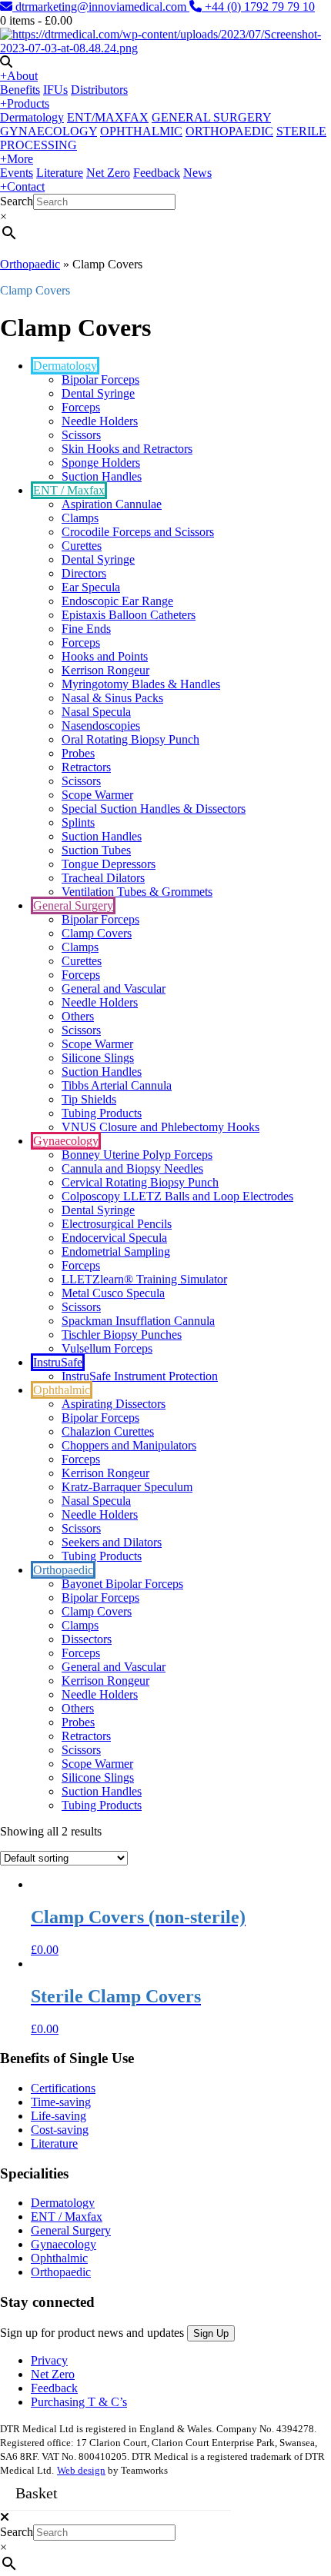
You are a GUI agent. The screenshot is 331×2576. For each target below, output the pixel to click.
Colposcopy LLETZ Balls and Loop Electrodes (177, 1196)
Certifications (63, 2088)
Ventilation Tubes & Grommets (137, 892)
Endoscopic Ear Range (117, 601)
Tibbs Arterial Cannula (117, 1085)
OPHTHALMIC (141, 131)
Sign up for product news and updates (94, 2333)
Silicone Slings (98, 1058)
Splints (78, 822)
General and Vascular (114, 988)
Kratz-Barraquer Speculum (127, 1487)
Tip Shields (89, 1099)
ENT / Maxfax (69, 490)
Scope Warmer (97, 795)
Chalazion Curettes (108, 1431)
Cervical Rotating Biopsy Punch (140, 1182)
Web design (81, 2470)
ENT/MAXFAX (108, 117)
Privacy (49, 2360)
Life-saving (59, 2116)
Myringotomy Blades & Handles (141, 684)
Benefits (20, 90)
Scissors (81, 435)
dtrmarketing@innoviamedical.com (101, 7)
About (19, 76)
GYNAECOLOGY (48, 131)
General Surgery (73, 905)
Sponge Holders (101, 463)
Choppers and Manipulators (129, 1445)
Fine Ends (86, 629)
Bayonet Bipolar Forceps (122, 1584)
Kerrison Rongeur (105, 670)
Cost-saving (60, 2130)
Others (78, 1016)
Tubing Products (102, 1113)
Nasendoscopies (101, 726)
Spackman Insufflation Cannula (138, 1321)
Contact (22, 186)
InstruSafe (58, 1362)
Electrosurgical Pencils (117, 1224)
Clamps (80, 518)
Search (17, 201)
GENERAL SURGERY (211, 117)
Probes (78, 753)
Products (25, 103)
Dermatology (32, 117)
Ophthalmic (62, 1390)
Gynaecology (66, 1141)
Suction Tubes (96, 850)
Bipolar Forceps (100, 379)
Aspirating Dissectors (114, 1404)
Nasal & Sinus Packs (112, 698)
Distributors (99, 90)
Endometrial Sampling (116, 1251)
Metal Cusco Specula (113, 1293)
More (17, 159)
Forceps (81, 407)
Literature (60, 173)
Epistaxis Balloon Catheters (129, 615)
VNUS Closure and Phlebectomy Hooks (160, 1127)
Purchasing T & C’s (79, 2402)
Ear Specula (91, 587)
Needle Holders (100, 421)
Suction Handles (102, 476)
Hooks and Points (105, 656)
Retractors (86, 767)
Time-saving (61, 2102)
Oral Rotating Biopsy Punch (130, 739)
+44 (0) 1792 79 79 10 (258, 7)
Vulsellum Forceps (107, 1348)
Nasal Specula (96, 712)
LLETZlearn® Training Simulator (144, 1279)
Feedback (157, 173)
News (197, 173)
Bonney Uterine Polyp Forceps (137, 1155)
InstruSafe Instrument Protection (140, 1376)
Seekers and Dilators (112, 1542)
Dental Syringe (98, 393)
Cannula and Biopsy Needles (132, 1168)
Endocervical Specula (114, 1238)
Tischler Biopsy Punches (122, 1335)
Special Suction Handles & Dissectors (154, 809)
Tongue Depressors (109, 864)
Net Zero (108, 173)
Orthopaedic (30, 264)
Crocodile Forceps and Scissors (138, 532)
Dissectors (87, 1639)
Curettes (82, 546)
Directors (84, 573)
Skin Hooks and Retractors (127, 449)
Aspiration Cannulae (112, 504)
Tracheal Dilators (103, 878)
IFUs (55, 90)
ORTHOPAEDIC (229, 131)
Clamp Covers (97, 933)
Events (17, 173)
